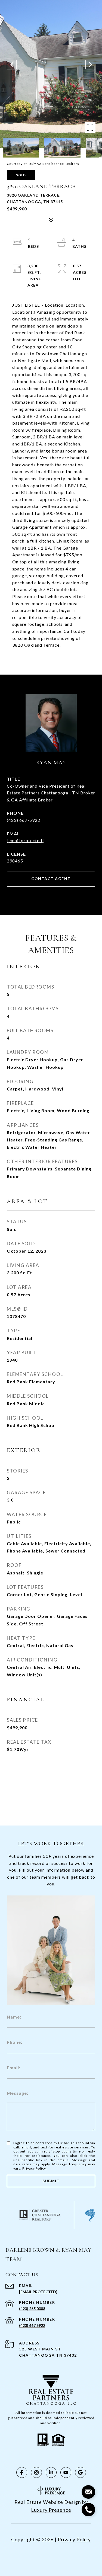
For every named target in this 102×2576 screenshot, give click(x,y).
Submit (51, 2181)
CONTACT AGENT (51, 879)
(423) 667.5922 (32, 2325)
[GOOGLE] (81, 2472)
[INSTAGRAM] (36, 2472)
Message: (18, 2093)
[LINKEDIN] (51, 2472)
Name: (14, 2017)
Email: (14, 2067)
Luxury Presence (51, 2510)
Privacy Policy (34, 2168)
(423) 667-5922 (24, 820)
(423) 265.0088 (32, 2309)
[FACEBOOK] (22, 2472)
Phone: (15, 2042)
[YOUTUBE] (66, 2472)
